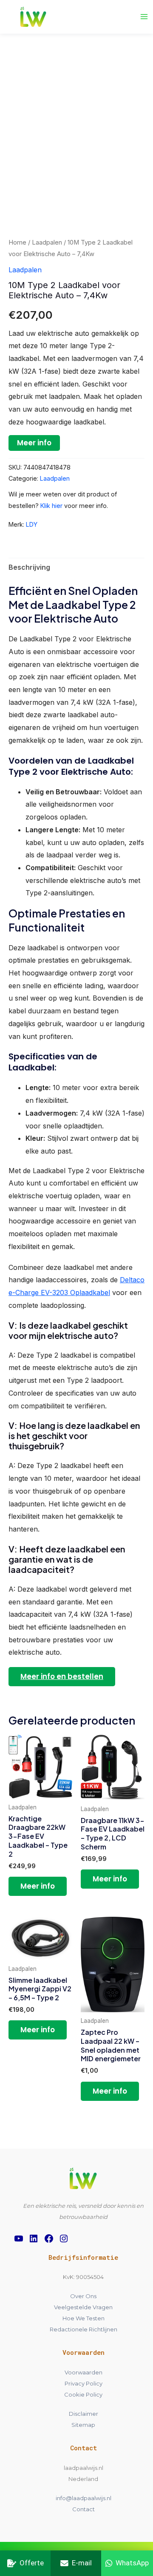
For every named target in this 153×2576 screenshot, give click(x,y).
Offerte (32, 2563)
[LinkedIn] (34, 2238)
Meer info (34, 443)
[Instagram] (64, 2238)
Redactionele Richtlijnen (84, 2329)
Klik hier (51, 506)
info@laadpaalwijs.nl (84, 2498)
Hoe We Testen (84, 2318)
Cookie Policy (83, 2394)
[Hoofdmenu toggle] (144, 17)
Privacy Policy (84, 2383)
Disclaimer (84, 2414)
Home (17, 242)
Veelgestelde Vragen (83, 2307)
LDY (32, 524)
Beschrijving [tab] (29, 567)
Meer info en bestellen (62, 1676)
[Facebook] (49, 2238)
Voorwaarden (84, 2372)
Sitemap (83, 2425)
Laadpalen (47, 242)
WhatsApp (132, 2563)
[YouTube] (19, 2238)
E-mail (82, 2563)
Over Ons (83, 2296)
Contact (84, 2509)
